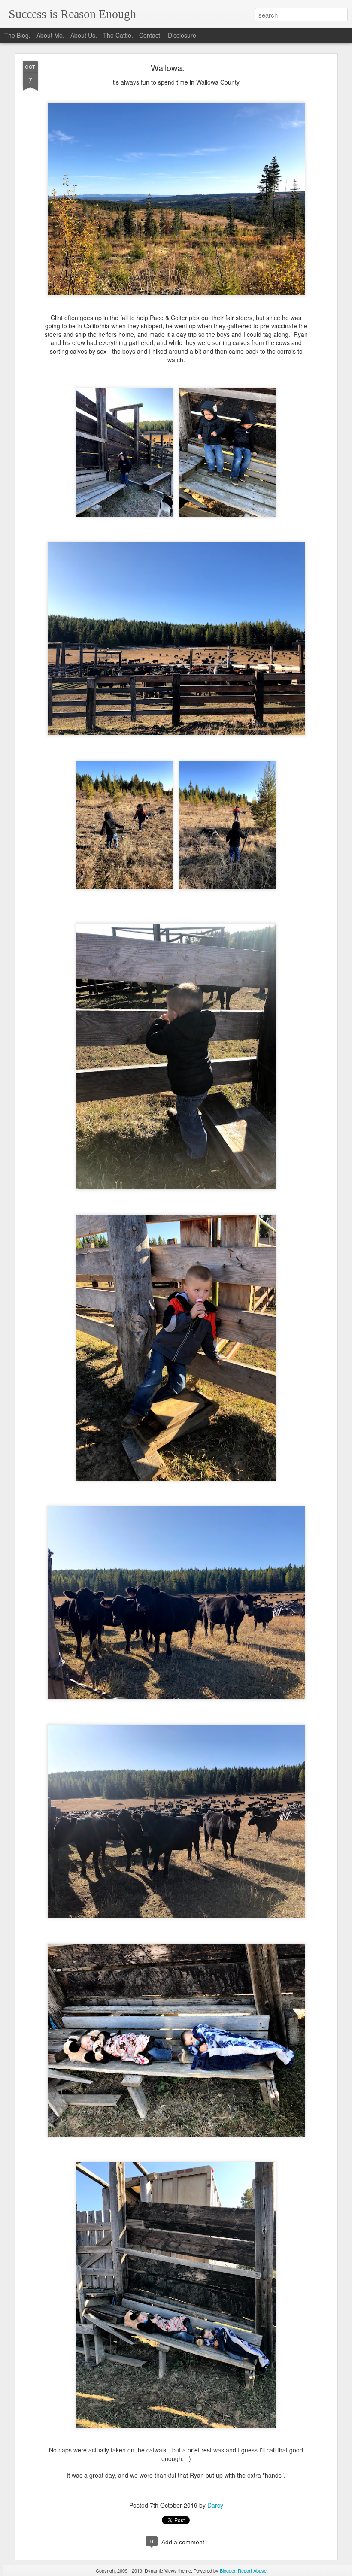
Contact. (150, 35)
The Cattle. (118, 35)
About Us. (84, 35)
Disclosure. (183, 35)
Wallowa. (168, 68)
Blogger (228, 2570)
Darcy (215, 2505)
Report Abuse (252, 2570)
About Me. (50, 35)
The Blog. (17, 35)
